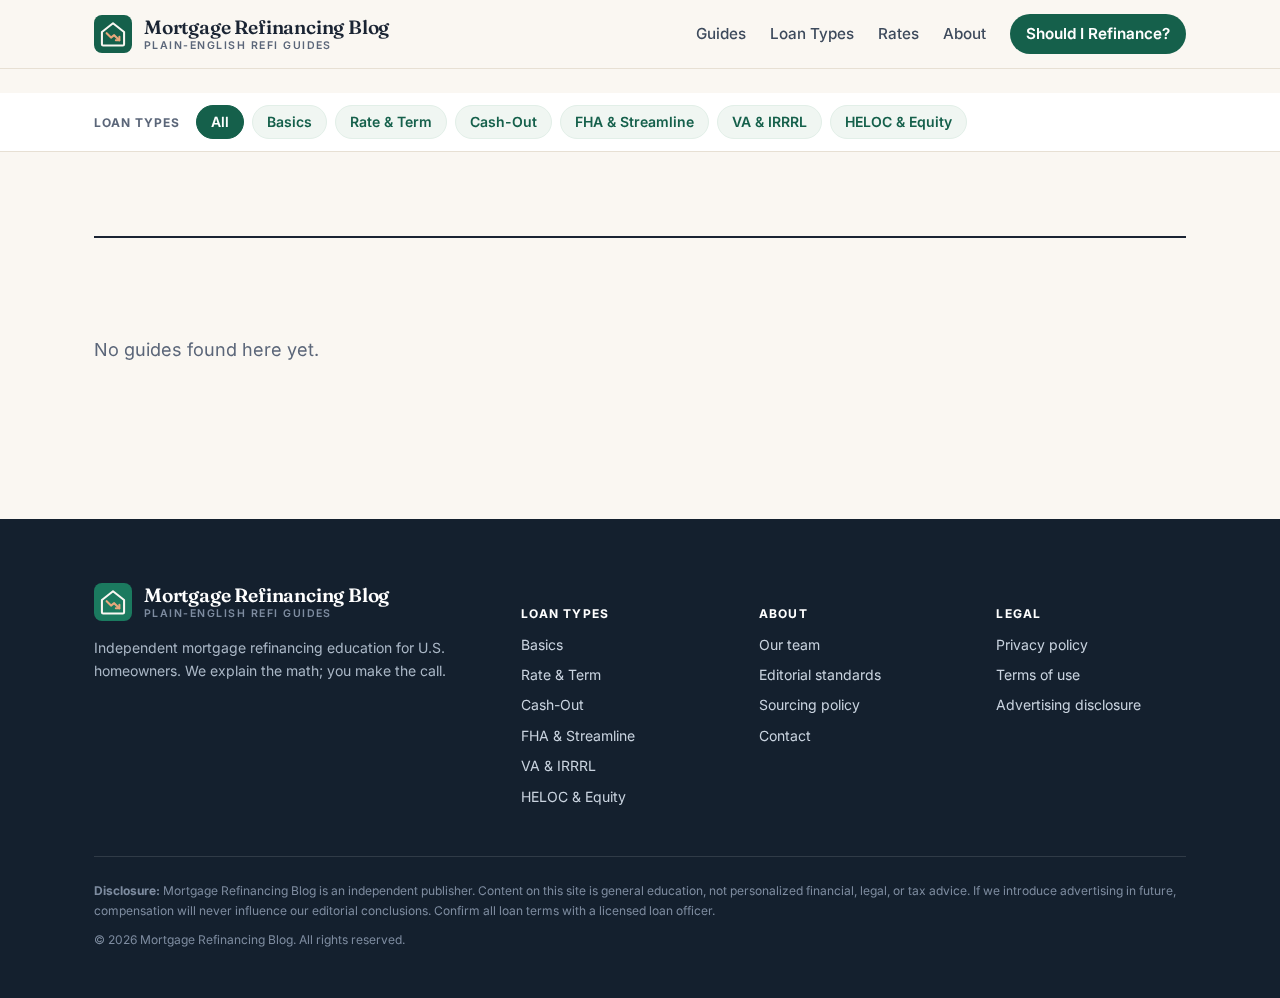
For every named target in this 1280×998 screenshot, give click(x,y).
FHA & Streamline (634, 121)
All (220, 121)
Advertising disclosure (1068, 704)
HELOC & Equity (898, 121)
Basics (289, 121)
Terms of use (1038, 674)
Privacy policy (1042, 644)
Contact (785, 735)
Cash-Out (503, 121)
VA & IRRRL (769, 121)
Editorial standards (820, 674)
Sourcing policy (809, 704)
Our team (789, 644)
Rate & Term (391, 121)
